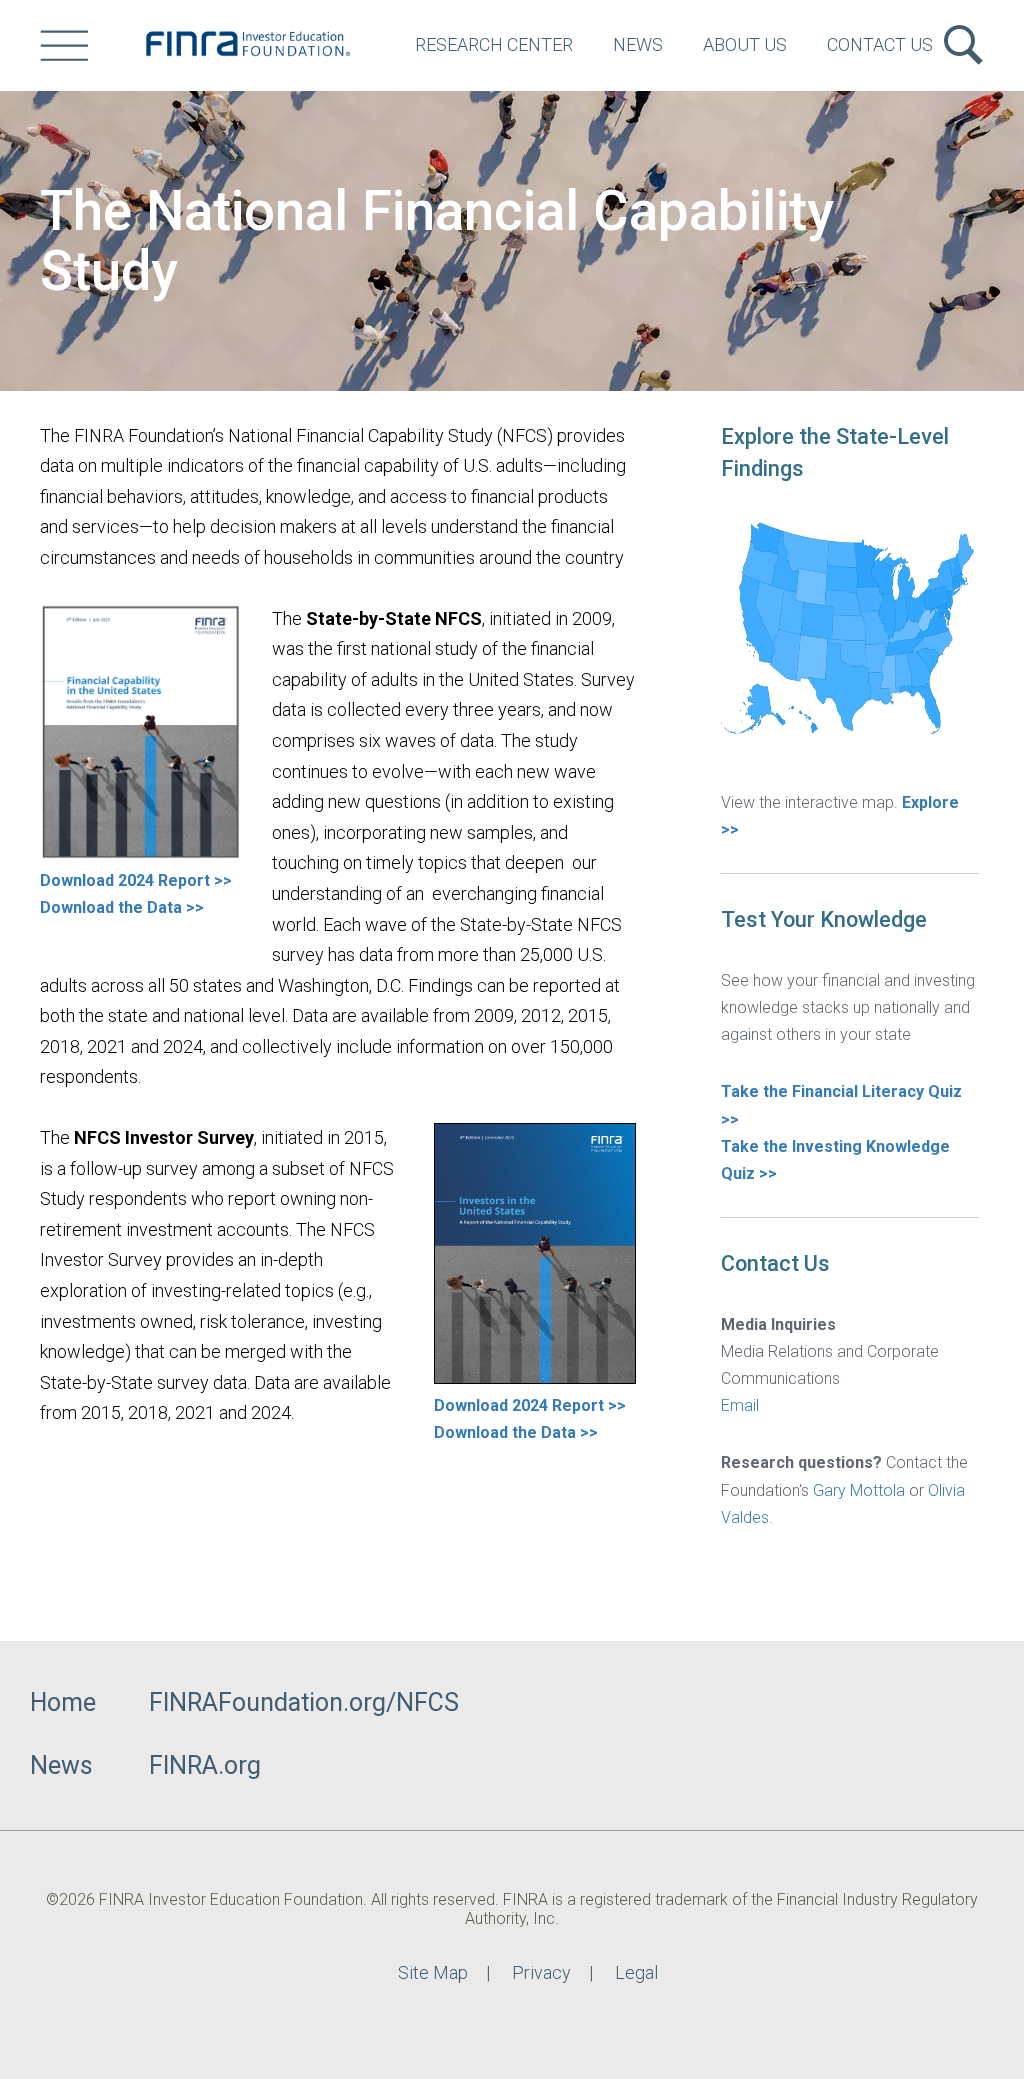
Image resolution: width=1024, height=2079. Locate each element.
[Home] (247, 45)
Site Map (433, 1972)
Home (63, 1702)
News (638, 44)
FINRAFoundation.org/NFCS (304, 1702)
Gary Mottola (859, 1490)
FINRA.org (205, 1765)
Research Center (494, 44)
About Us (745, 44)
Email (740, 1405)
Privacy (541, 1972)
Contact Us (880, 44)
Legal (636, 1972)
